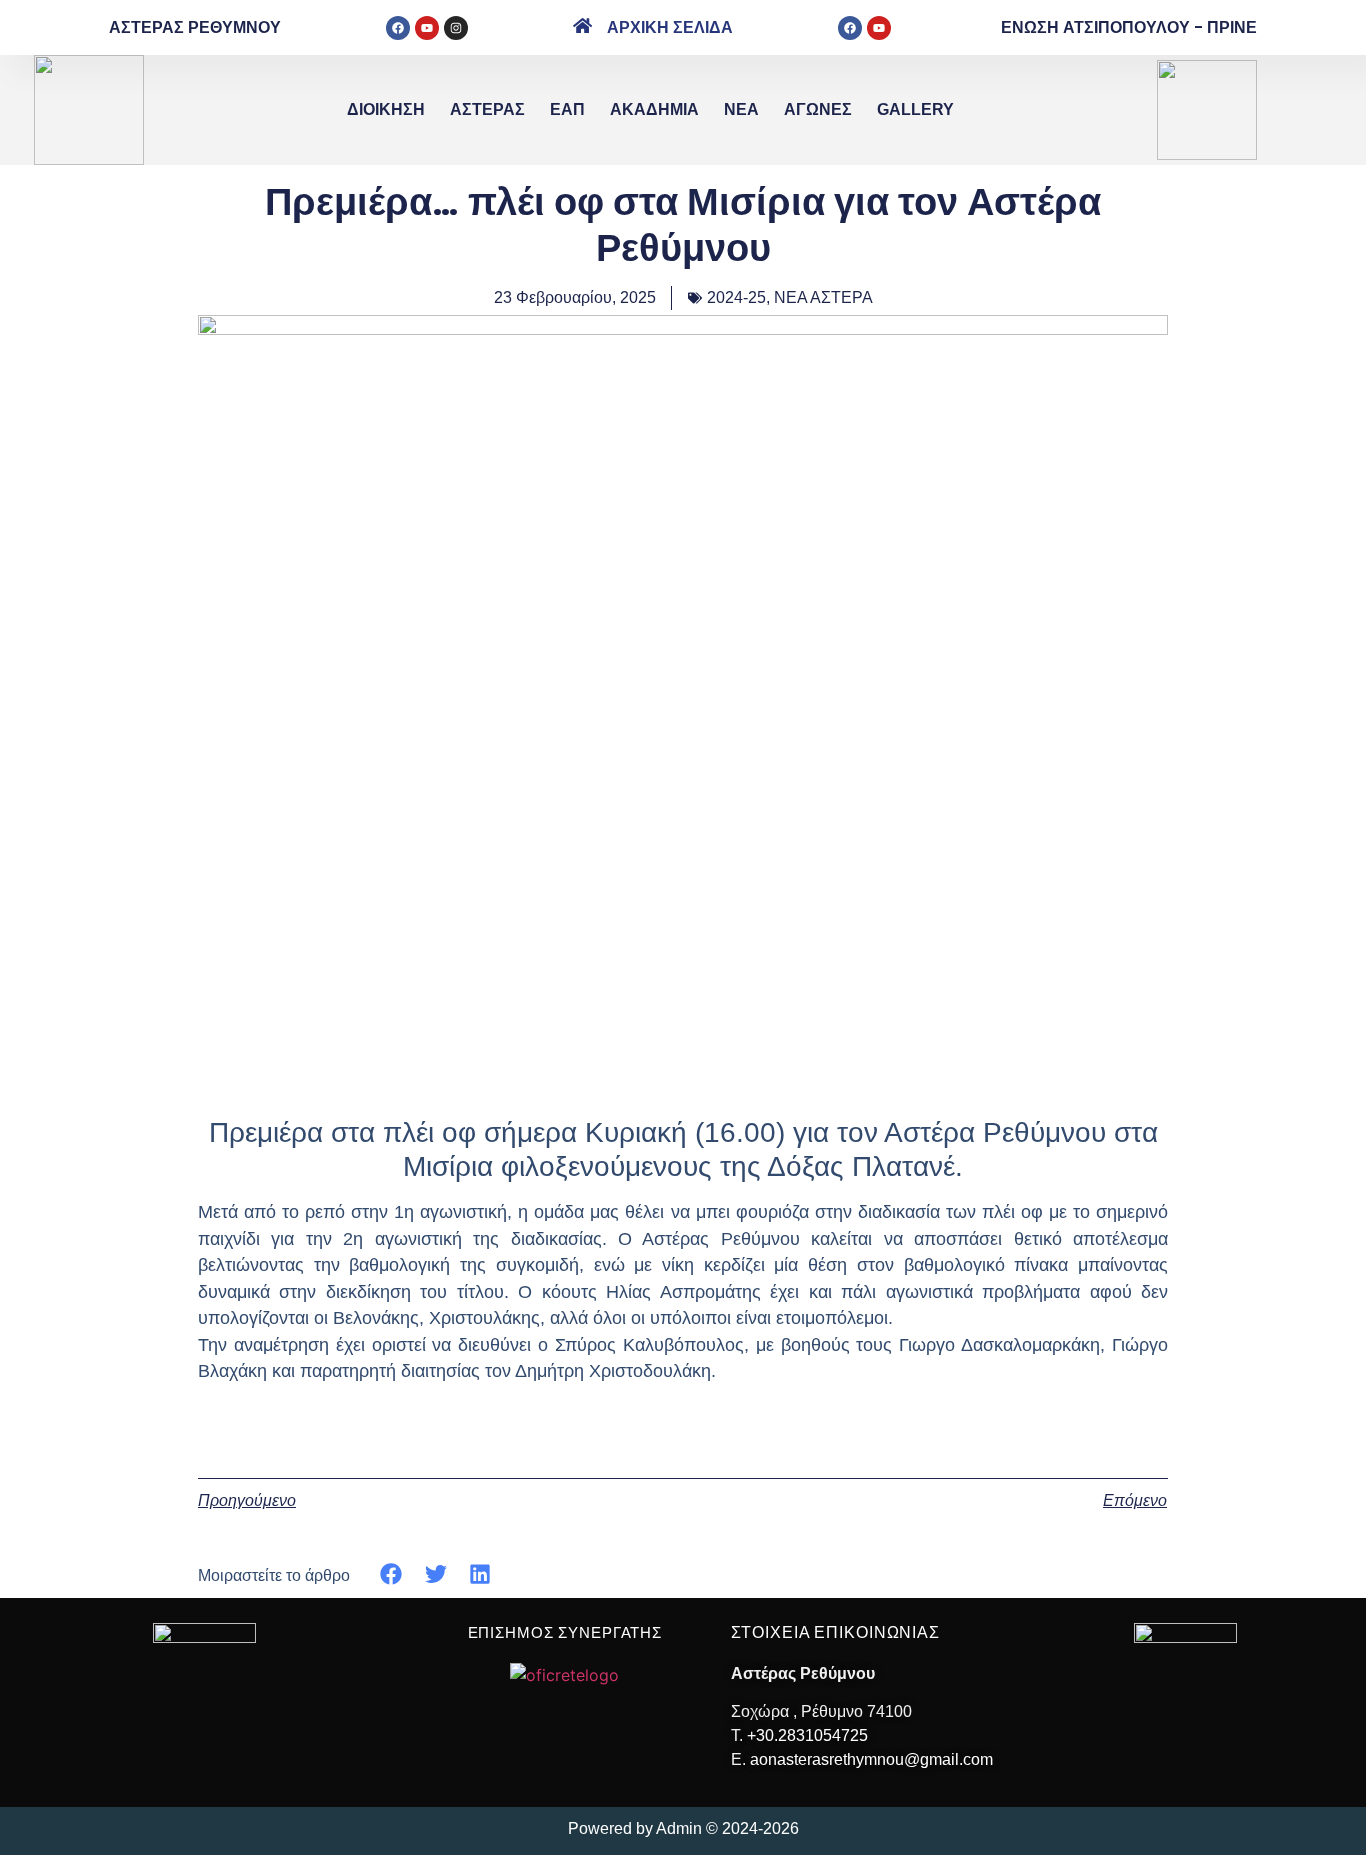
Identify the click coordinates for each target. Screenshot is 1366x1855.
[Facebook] (398, 28)
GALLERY (915, 109)
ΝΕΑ (741, 109)
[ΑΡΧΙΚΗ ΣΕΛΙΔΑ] (582, 25)
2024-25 (736, 297)
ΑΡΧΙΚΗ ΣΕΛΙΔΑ (670, 27)
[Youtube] (427, 28)
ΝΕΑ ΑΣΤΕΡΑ (823, 297)
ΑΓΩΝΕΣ (818, 109)
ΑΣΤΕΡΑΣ (487, 109)
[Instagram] (456, 28)
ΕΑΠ (567, 109)
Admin (679, 1828)
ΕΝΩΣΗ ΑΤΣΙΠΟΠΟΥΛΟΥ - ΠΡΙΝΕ (1129, 27)
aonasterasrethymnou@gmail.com (871, 1759)
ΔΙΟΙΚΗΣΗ (386, 109)
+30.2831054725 (807, 1735)
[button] (391, 1574)
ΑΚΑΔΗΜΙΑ (654, 109)
